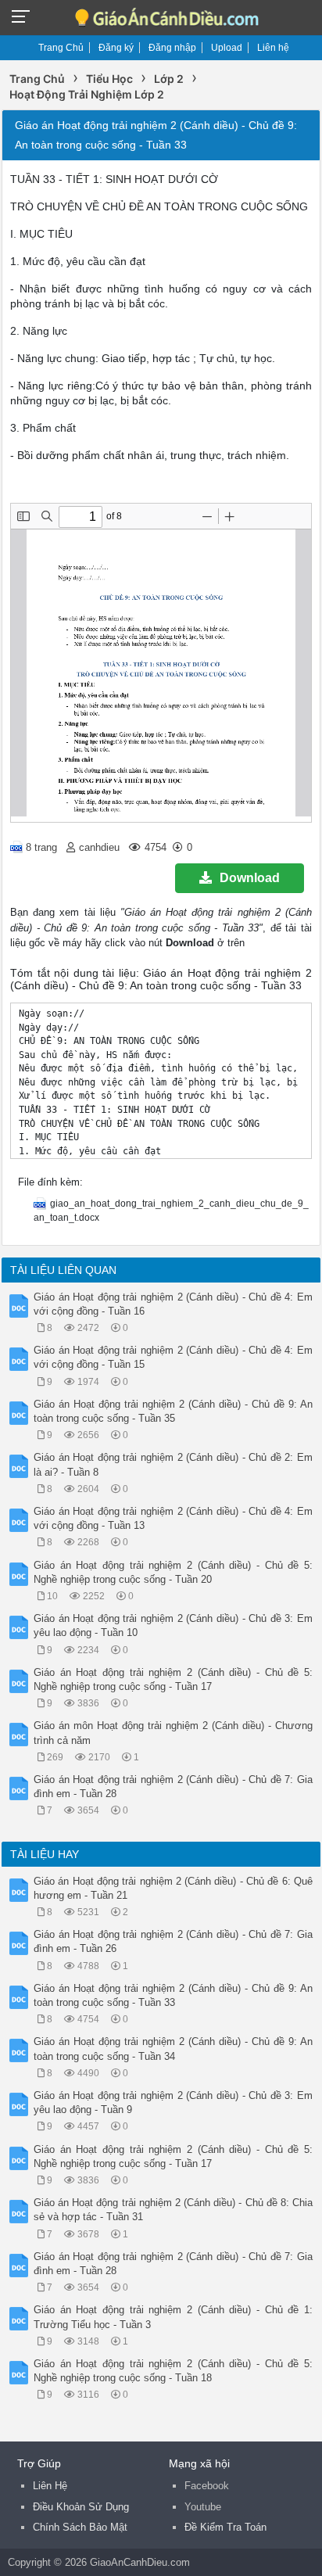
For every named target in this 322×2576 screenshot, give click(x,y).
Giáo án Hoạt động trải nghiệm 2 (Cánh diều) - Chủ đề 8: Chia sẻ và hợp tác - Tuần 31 (173, 2210)
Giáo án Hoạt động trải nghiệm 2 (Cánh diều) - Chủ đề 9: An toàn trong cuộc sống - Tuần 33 (173, 1995)
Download (250, 878)
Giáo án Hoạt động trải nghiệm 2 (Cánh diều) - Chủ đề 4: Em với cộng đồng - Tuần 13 (173, 1518)
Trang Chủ (61, 48)
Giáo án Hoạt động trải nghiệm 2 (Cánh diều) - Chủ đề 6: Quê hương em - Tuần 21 (173, 1888)
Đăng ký (116, 48)
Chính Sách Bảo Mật (80, 2527)
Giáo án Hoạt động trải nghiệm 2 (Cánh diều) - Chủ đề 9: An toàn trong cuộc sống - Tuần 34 (173, 2049)
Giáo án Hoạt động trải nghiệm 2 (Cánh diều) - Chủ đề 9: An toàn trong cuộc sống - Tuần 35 (173, 1411)
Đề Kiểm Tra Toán (225, 2527)
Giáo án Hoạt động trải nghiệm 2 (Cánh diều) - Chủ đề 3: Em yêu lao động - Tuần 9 (173, 2102)
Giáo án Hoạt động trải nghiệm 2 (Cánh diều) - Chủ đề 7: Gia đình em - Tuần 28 (173, 1787)
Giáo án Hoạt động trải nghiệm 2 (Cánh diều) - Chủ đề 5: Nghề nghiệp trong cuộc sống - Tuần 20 (173, 1572)
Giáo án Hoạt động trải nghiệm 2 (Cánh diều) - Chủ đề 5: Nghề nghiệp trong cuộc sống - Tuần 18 (173, 2371)
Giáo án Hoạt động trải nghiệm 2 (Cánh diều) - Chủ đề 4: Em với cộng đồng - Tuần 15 (173, 1357)
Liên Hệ (50, 2486)
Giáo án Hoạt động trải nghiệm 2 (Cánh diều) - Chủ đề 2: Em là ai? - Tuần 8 (173, 1464)
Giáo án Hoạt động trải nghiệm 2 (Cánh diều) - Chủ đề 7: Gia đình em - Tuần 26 (173, 1941)
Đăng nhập (172, 48)
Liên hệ (273, 48)
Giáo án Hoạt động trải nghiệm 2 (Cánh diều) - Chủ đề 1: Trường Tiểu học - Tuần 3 (173, 2317)
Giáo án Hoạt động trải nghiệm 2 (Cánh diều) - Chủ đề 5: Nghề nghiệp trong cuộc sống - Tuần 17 (173, 1679)
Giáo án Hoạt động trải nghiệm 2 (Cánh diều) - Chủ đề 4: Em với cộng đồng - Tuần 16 (173, 1304)
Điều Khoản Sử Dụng (81, 2507)
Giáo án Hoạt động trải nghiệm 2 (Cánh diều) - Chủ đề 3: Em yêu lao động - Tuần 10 (173, 1625)
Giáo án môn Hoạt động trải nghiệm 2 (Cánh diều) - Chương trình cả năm (173, 1733)
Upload (227, 48)
